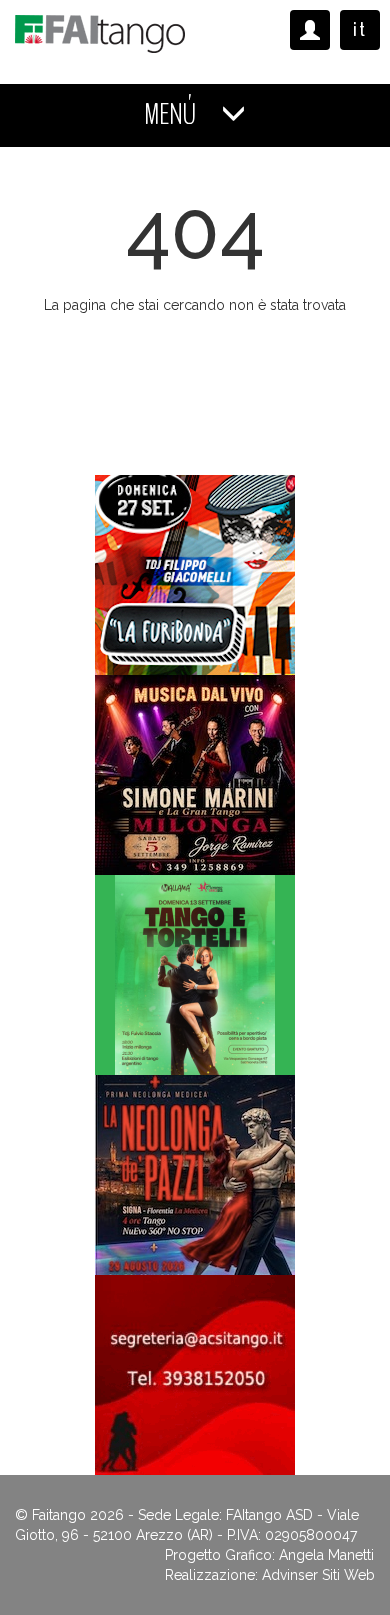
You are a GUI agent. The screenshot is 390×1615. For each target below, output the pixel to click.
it (360, 29)
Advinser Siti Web (318, 1575)
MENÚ (172, 114)
